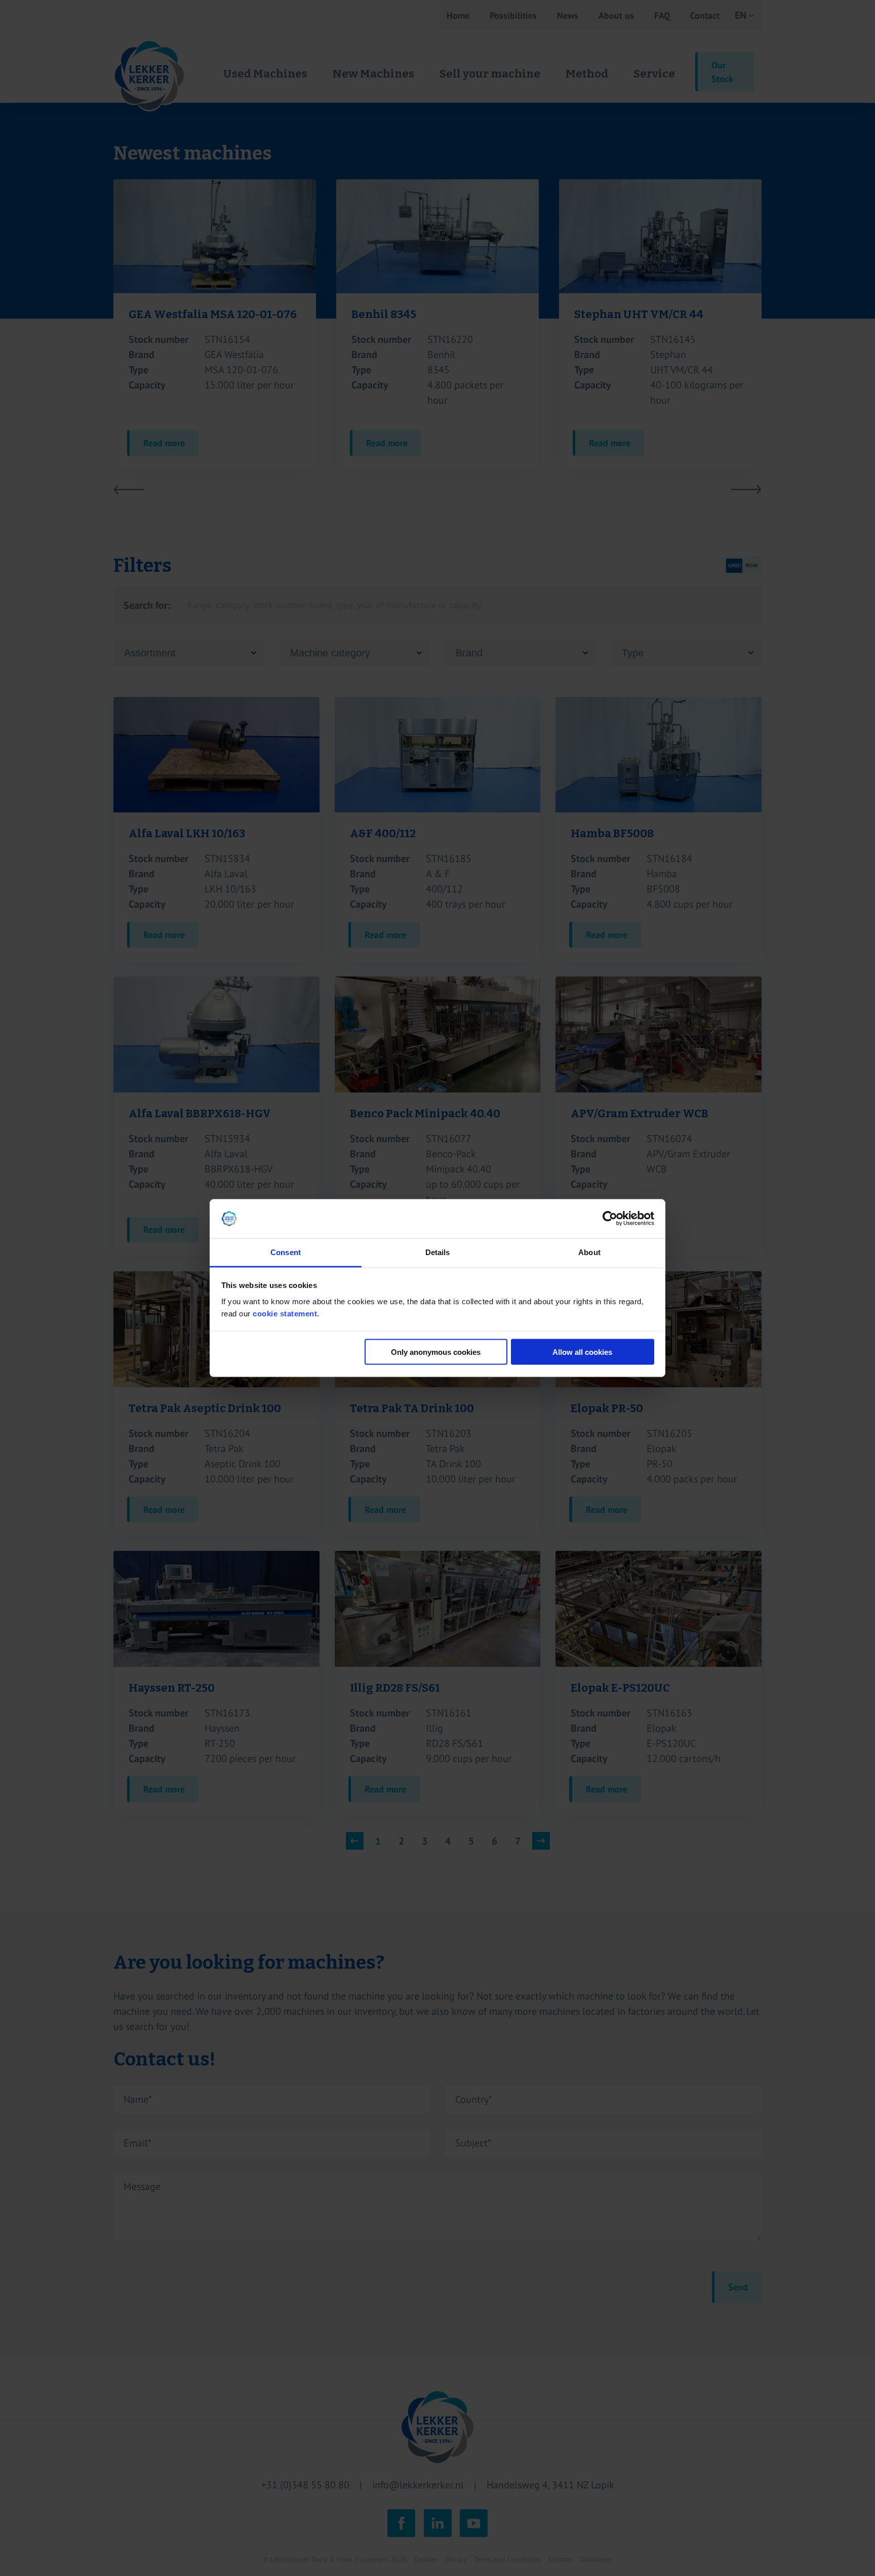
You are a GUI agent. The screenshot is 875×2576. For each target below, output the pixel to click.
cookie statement (285, 1313)
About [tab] (589, 1252)
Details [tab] (438, 1252)
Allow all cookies (582, 1352)
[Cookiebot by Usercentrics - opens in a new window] (610, 1219)
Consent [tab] (286, 1252)
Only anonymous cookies (436, 1352)
